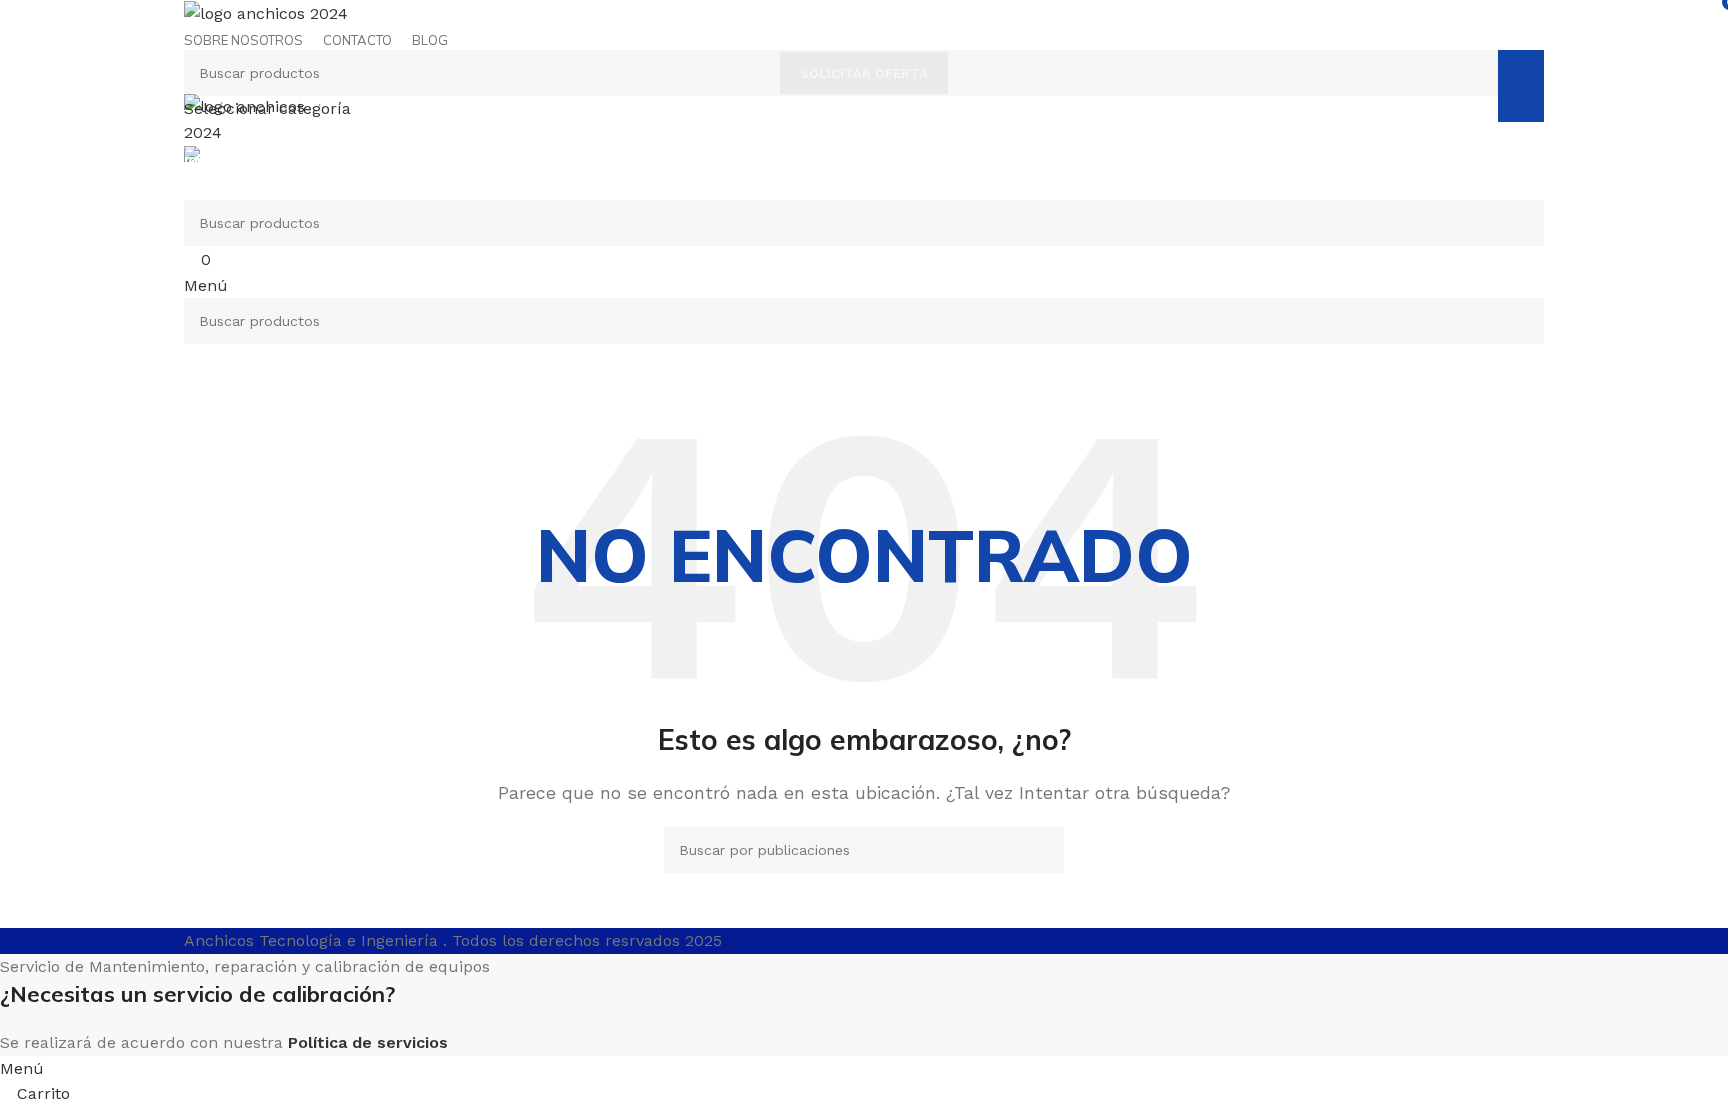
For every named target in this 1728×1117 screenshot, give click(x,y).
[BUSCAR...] (1521, 86)
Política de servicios (368, 1042)
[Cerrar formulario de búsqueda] (25, 25)
